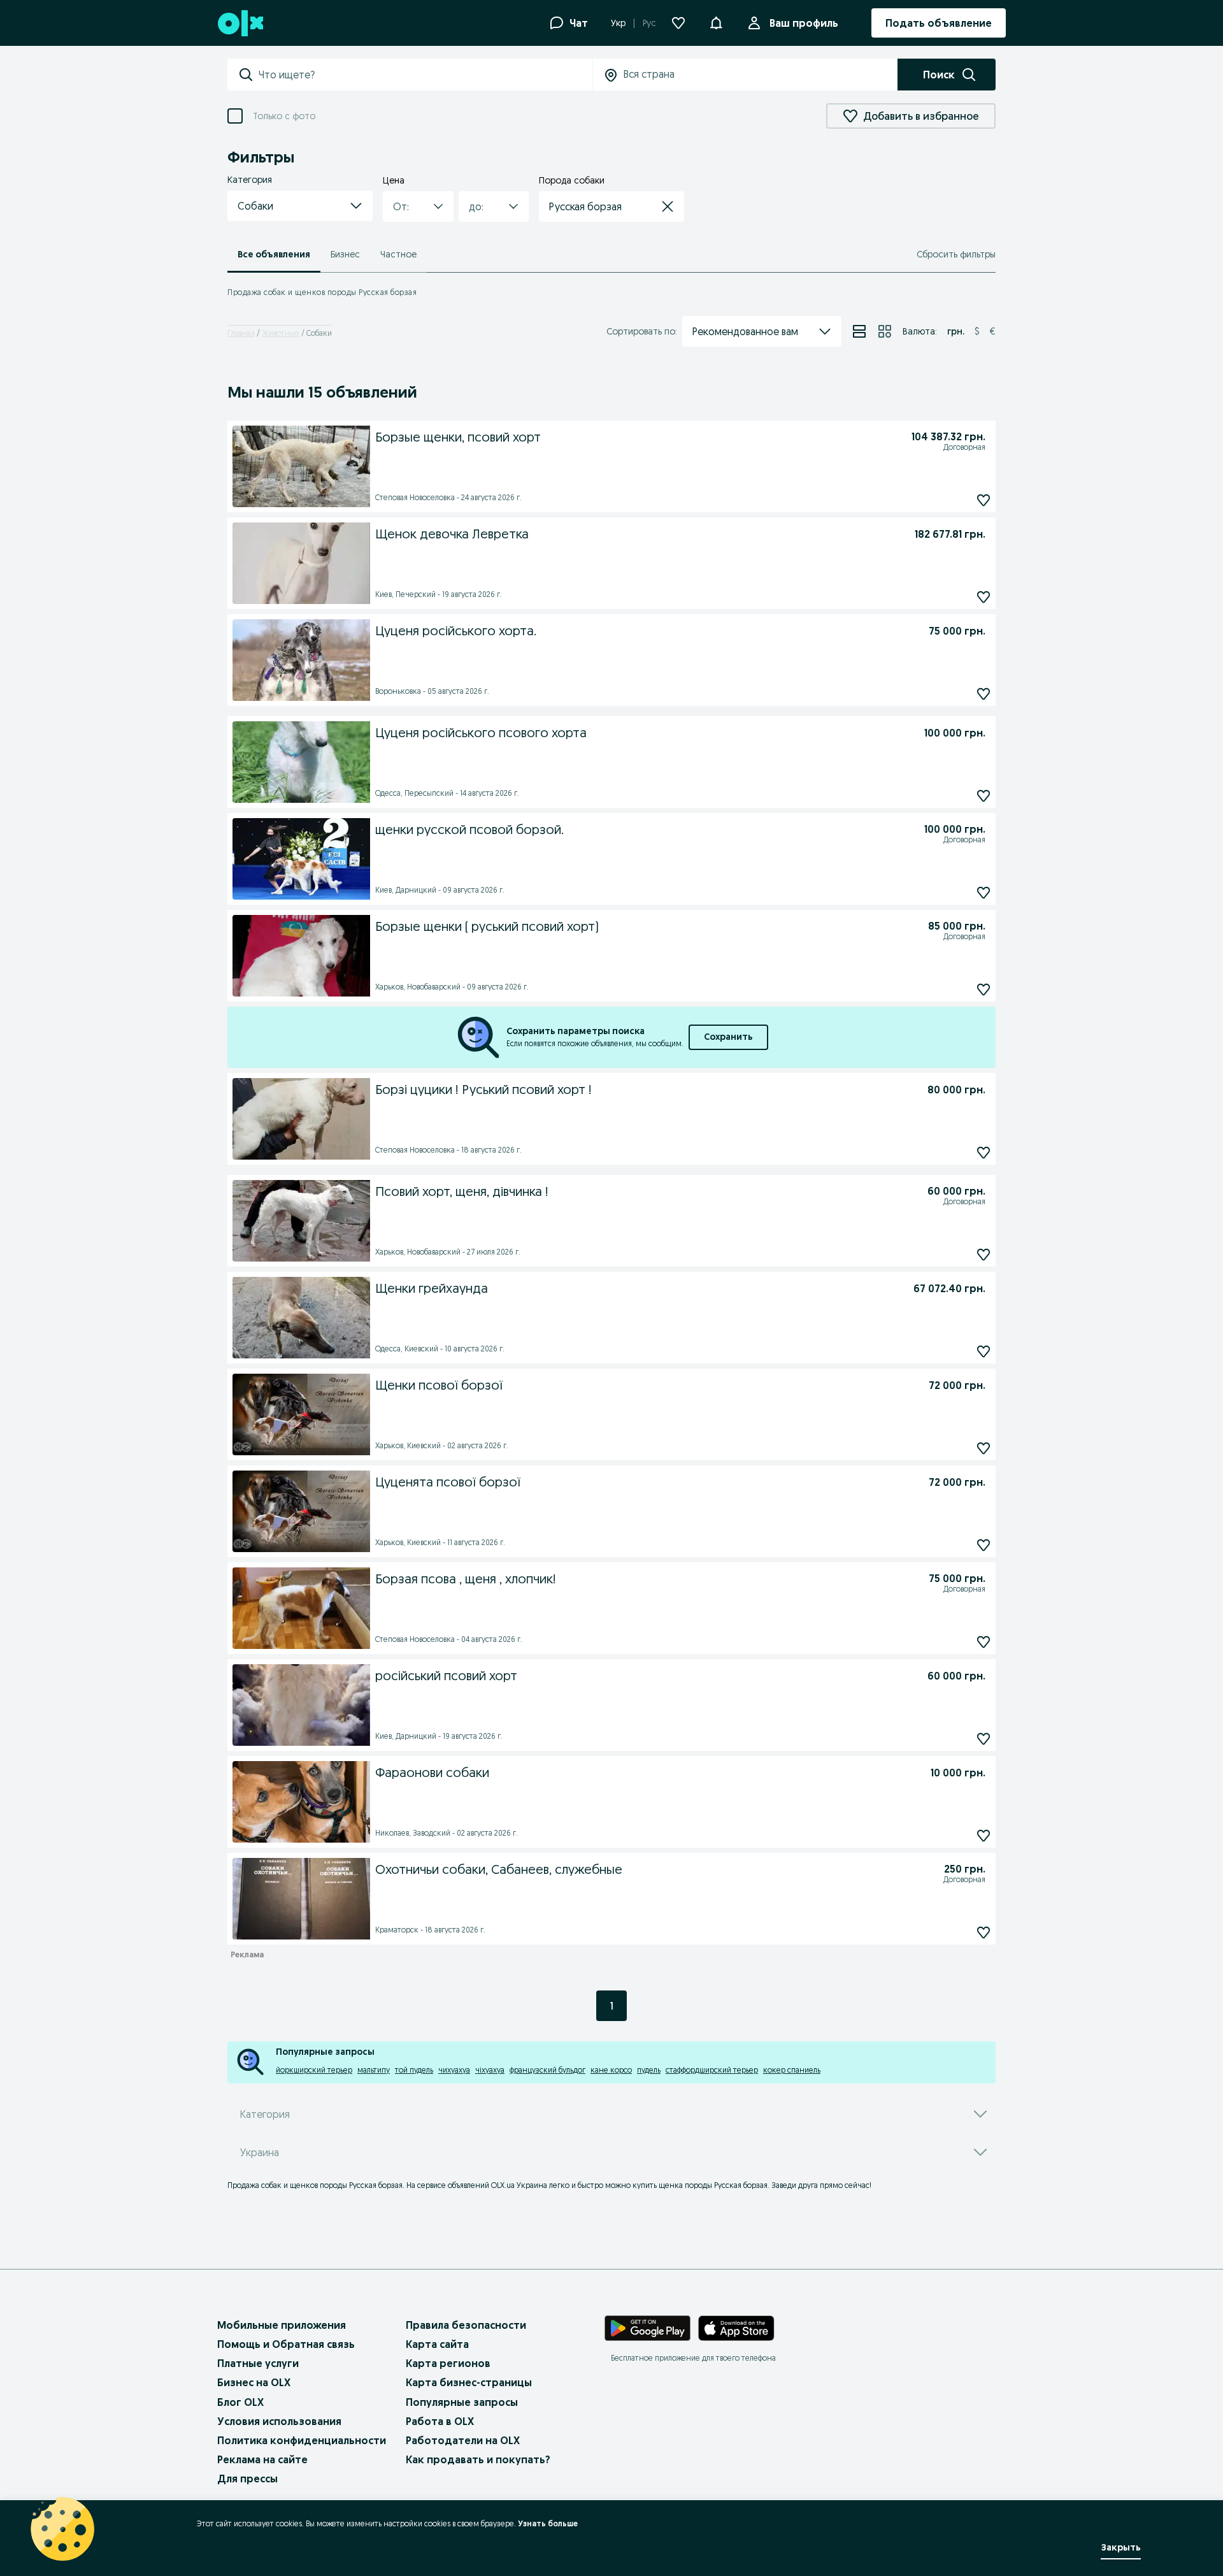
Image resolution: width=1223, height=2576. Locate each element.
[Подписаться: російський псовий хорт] (983, 1738)
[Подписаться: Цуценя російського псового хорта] (983, 795)
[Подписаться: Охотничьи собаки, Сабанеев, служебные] (983, 1932)
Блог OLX (240, 2402)
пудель (649, 2070)
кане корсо (611, 2070)
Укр (618, 23)
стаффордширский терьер (712, 2070)
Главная (241, 333)
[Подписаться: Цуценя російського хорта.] (983, 694)
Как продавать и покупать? (478, 2459)
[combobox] (425, 75)
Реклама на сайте (262, 2459)
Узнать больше (548, 2523)
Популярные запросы (462, 2402)
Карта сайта (437, 2344)
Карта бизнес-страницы (469, 2382)
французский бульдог (547, 2070)
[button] (300, 206)
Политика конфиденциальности (302, 2440)
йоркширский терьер (314, 2070)
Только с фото (284, 116)
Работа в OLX (440, 2421)
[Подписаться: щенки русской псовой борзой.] (983, 892)
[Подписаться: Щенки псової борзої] (983, 1448)
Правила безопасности (466, 2325)
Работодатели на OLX (463, 2440)
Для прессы (247, 2479)
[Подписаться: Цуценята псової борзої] (983, 1545)
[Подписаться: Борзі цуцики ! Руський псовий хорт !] (983, 1152)
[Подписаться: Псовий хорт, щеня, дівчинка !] (983, 1254)
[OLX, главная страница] (240, 23)
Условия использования (279, 2421)
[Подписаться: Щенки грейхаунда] (983, 1351)
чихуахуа (454, 2070)
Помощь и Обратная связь (286, 2344)
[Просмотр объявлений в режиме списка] (859, 331)
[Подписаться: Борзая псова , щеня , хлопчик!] (983, 1642)
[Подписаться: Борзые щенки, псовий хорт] (983, 500)
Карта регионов (448, 2363)
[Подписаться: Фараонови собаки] (983, 1835)
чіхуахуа (490, 2070)
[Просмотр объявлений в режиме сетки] (885, 331)
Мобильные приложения (282, 2325)
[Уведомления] (716, 23)
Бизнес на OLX (254, 2382)
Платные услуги (258, 2363)
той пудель (414, 2070)
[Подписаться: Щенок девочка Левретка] (983, 597)
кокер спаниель (792, 2070)
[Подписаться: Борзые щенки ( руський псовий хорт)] (983, 989)
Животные (281, 333)
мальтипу (374, 2070)
